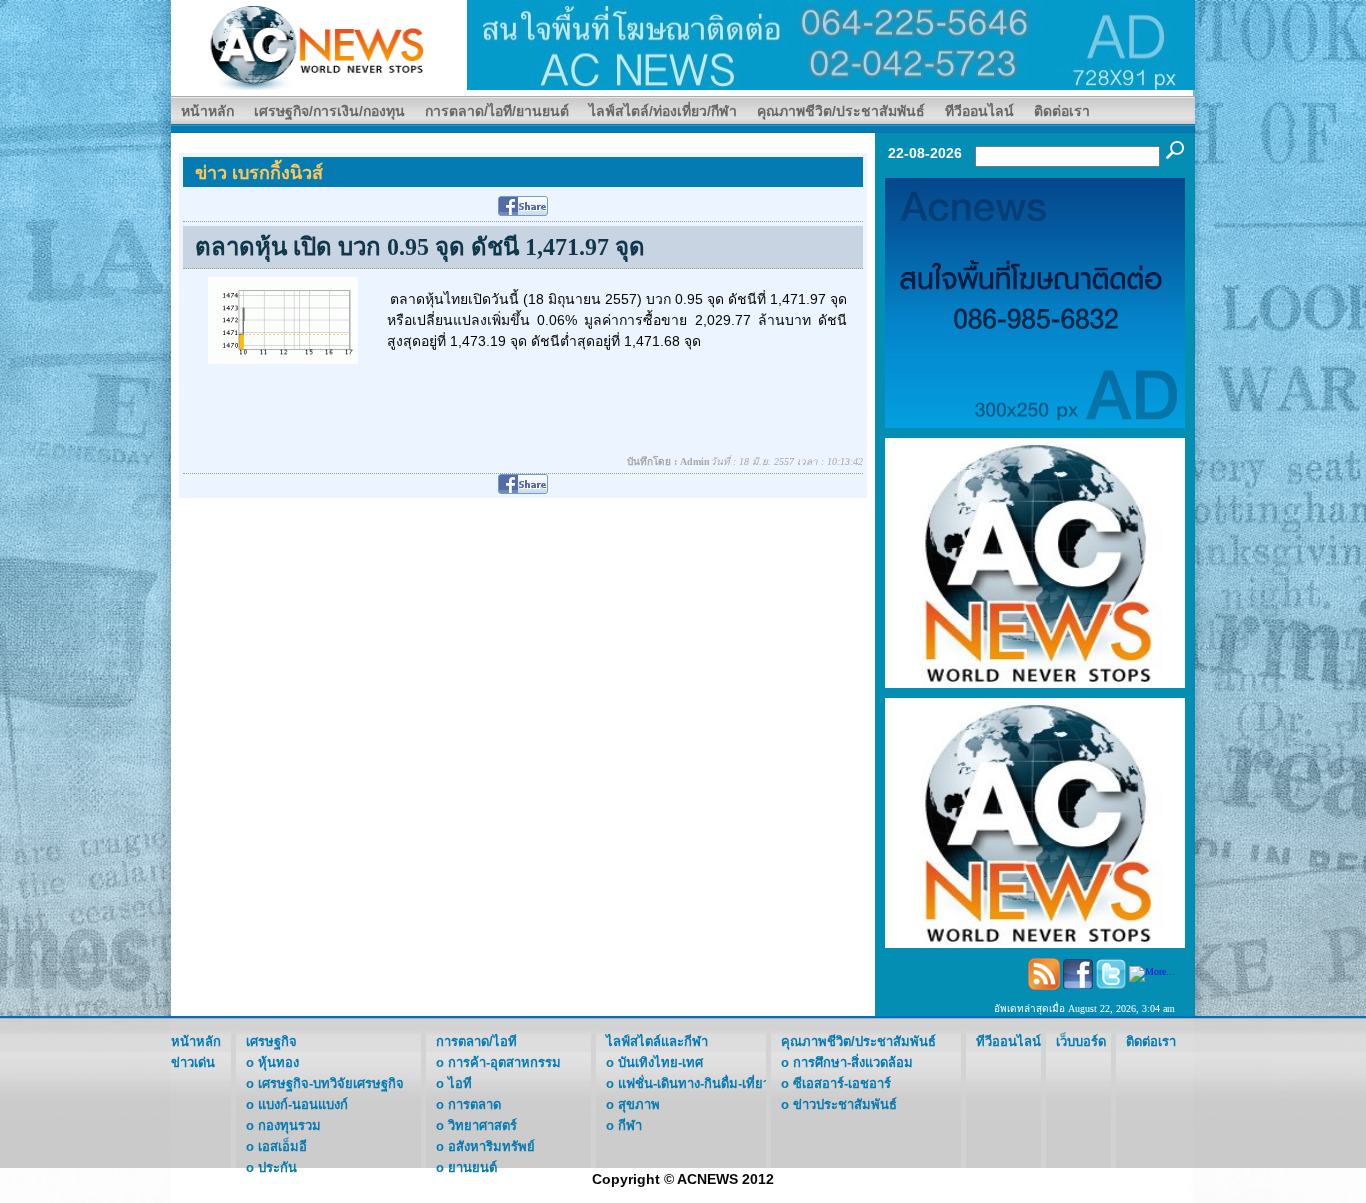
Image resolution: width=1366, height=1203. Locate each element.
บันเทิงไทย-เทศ (660, 1062)
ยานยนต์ (472, 1167)
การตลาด (474, 1104)
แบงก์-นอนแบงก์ (303, 1104)
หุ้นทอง (278, 1062)
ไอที (460, 1083)
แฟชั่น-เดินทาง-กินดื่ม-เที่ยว (694, 1083)
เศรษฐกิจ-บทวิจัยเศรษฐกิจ (331, 1083)
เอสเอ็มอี (282, 1146)
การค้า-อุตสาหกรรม (504, 1062)
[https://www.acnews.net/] (831, 43)
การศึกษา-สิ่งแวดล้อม (853, 1062)
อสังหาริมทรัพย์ (491, 1146)
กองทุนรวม (289, 1125)
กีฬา (630, 1125)
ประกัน (277, 1167)
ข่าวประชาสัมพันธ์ (845, 1104)
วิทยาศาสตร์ (482, 1125)
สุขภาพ (639, 1104)
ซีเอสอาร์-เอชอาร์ (842, 1083)
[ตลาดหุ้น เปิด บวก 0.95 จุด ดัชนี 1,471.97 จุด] (283, 319)
